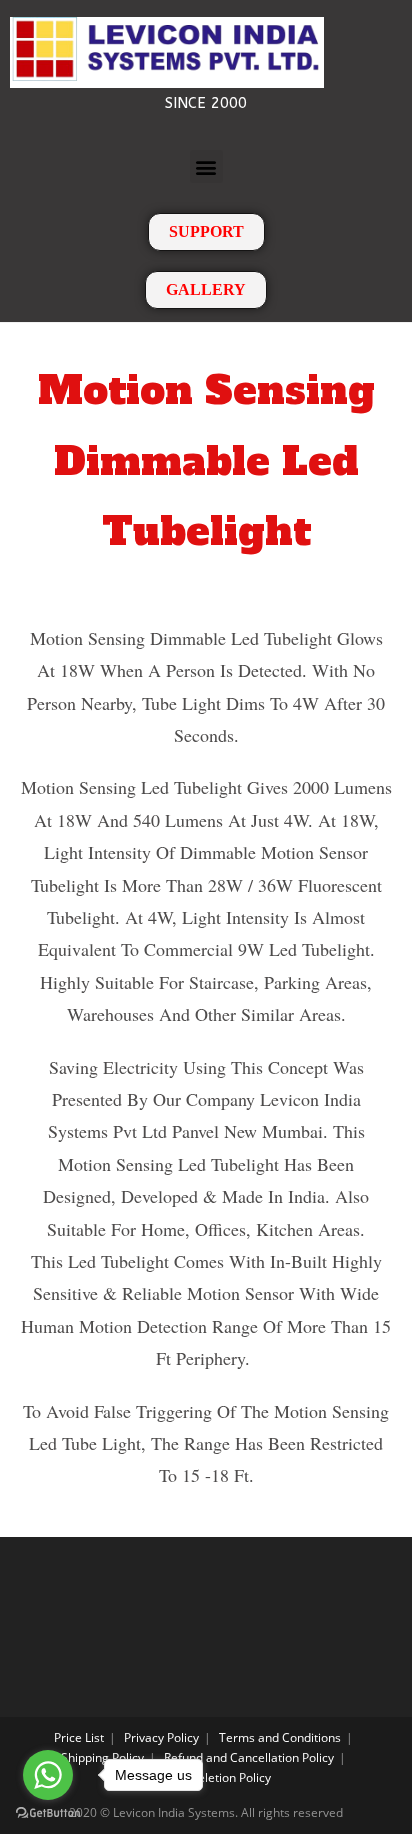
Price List (79, 1737)
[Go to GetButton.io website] (48, 1813)
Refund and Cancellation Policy (249, 1757)
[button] (206, 166)
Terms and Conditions (280, 1737)
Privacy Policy (161, 1737)
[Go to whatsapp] (48, 1775)
